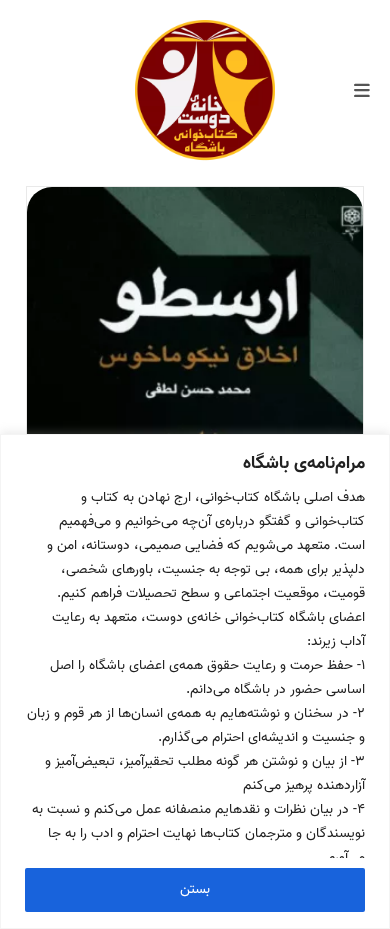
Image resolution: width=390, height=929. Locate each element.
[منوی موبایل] (362, 92)
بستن (195, 889)
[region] (195, 681)
